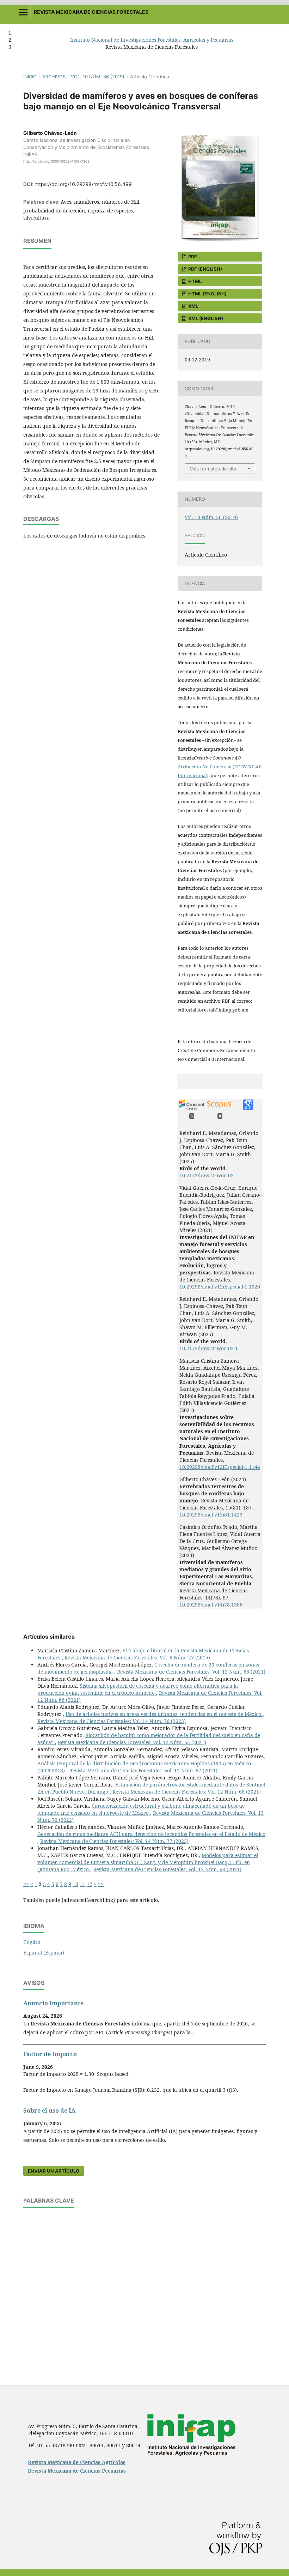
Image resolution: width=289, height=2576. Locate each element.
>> (101, 1884)
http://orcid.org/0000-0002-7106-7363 (56, 161)
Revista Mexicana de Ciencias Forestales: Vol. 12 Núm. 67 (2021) (143, 1770)
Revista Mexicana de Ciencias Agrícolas (77, 2462)
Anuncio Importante (53, 2003)
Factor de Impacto (50, 2054)
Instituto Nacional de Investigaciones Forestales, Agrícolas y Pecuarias (152, 40)
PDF (192, 257)
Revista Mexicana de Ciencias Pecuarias (77, 2471)
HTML (194, 281)
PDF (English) (205, 269)
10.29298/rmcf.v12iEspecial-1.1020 (220, 1287)
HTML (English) (207, 294)
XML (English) (205, 318)
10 (75, 1884)
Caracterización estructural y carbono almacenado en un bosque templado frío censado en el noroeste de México (141, 1809)
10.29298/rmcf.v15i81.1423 (211, 1515)
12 (90, 1884)
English (32, 1942)
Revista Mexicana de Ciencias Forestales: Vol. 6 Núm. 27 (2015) (137, 1658)
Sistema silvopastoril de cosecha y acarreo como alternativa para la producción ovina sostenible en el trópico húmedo (138, 1689)
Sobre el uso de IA (49, 2110)
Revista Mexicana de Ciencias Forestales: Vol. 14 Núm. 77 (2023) (114, 1841)
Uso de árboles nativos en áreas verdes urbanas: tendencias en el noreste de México (164, 1714)
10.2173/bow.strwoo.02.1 (209, 1348)
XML (193, 306)
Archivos (54, 77)
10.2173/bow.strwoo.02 (207, 1175)
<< (26, 1884)
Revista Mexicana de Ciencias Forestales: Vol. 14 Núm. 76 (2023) (112, 1721)
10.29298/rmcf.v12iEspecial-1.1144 (220, 1467)
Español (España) (44, 1953)
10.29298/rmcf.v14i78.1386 (211, 1605)
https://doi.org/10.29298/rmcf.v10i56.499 (83, 184)
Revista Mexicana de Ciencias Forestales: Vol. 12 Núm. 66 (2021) (191, 1672)
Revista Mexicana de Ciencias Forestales (91, 12)
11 (82, 1884)
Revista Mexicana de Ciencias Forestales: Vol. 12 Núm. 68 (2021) (187, 1792)
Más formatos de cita (213, 469)
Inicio (30, 77)
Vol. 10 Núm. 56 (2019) (98, 77)
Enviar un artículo (54, 2171)
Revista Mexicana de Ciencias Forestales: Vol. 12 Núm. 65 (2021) (132, 1742)
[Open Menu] (23, 12)
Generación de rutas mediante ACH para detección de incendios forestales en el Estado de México (151, 1834)
